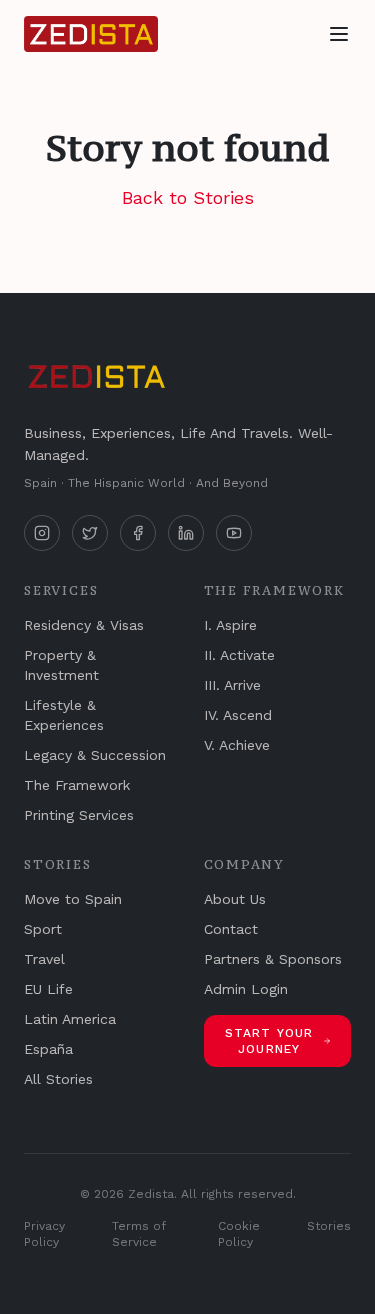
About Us (235, 899)
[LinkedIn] (186, 533)
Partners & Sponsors (273, 959)
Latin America (70, 1019)
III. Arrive (232, 685)
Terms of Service (139, 1234)
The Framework (77, 785)
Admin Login (246, 989)
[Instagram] (42, 533)
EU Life (48, 989)
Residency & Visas (84, 625)
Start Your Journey (269, 1041)
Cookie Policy (239, 1234)
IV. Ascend (238, 715)
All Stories (58, 1079)
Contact (231, 929)
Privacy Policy (44, 1234)
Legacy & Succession (95, 755)
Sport (43, 929)
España (48, 1049)
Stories (329, 1226)
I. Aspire (230, 625)
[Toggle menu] (339, 34)
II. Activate (239, 655)
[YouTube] (234, 533)
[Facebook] (138, 533)
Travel (44, 959)
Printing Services (79, 815)
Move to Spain (73, 899)
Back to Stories (188, 197)
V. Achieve (237, 745)
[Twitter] (90, 533)
